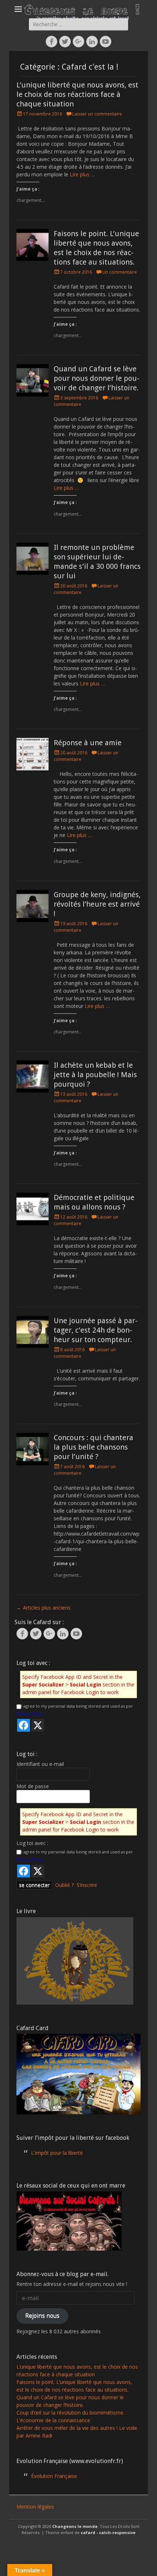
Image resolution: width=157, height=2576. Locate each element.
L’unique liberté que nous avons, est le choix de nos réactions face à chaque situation (77, 94)
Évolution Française (54, 2476)
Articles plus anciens (43, 1608)
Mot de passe (33, 1786)
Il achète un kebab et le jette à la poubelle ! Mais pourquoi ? (95, 1075)
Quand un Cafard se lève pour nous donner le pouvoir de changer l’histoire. (97, 378)
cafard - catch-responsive (108, 2532)
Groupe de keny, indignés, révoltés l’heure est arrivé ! (97, 904)
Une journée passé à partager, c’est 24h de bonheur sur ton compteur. (96, 1330)
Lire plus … (82, 174)
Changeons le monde (75, 2526)
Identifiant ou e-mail (40, 1764)
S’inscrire (87, 1885)
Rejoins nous (42, 2315)
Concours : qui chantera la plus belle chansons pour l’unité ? (93, 1447)
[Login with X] (38, 1725)
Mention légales (35, 2507)
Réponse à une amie (88, 743)
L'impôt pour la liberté (57, 2153)
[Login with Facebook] (24, 1725)
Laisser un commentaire (97, 114)
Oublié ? (64, 1885)
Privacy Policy (30, 1714)
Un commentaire (120, 272)
